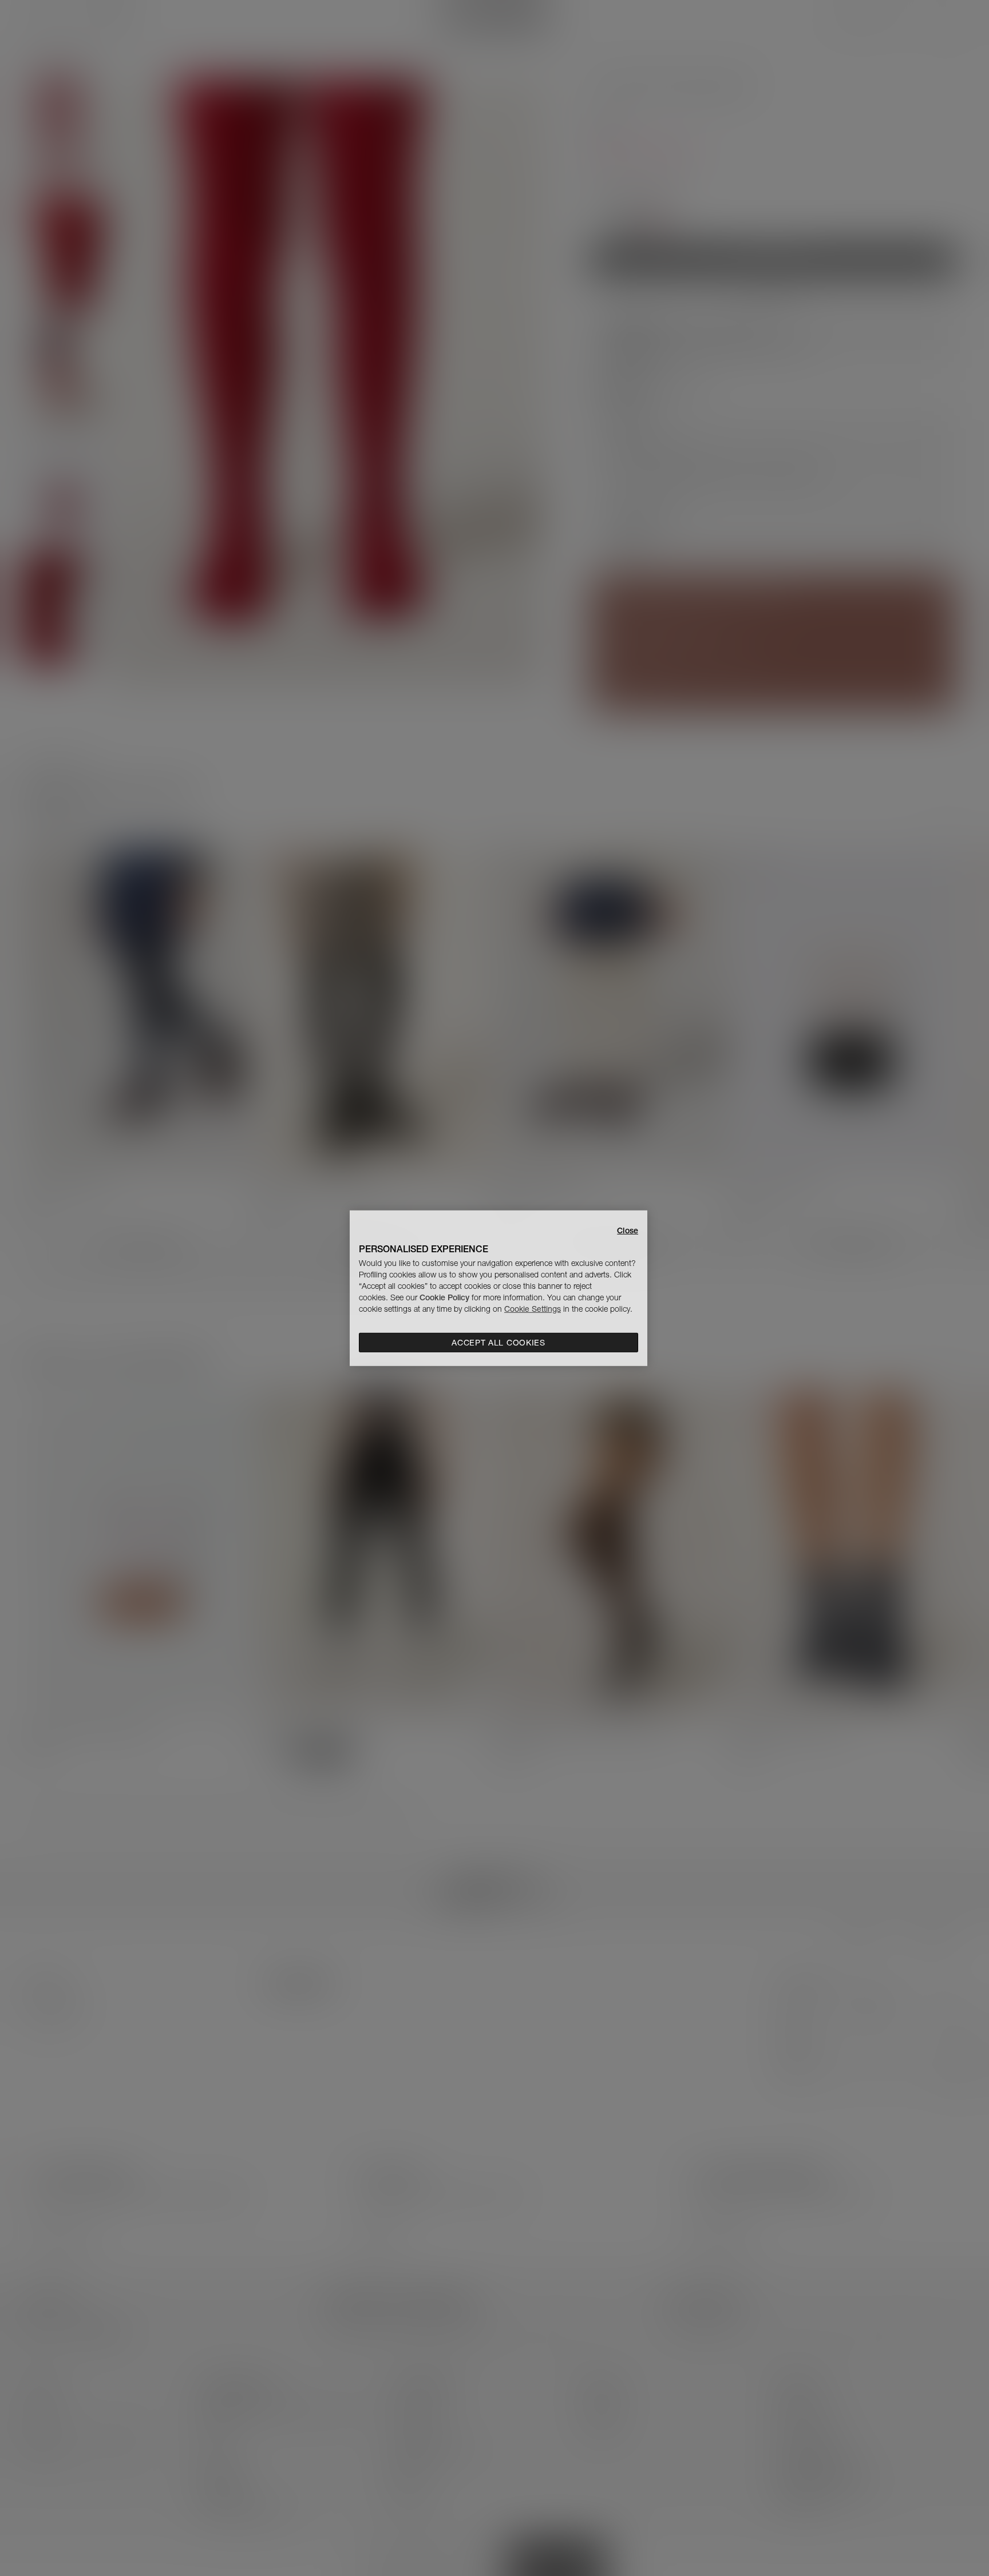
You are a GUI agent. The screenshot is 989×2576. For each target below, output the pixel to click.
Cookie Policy (444, 1297)
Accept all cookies (499, 1343)
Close (628, 1230)
